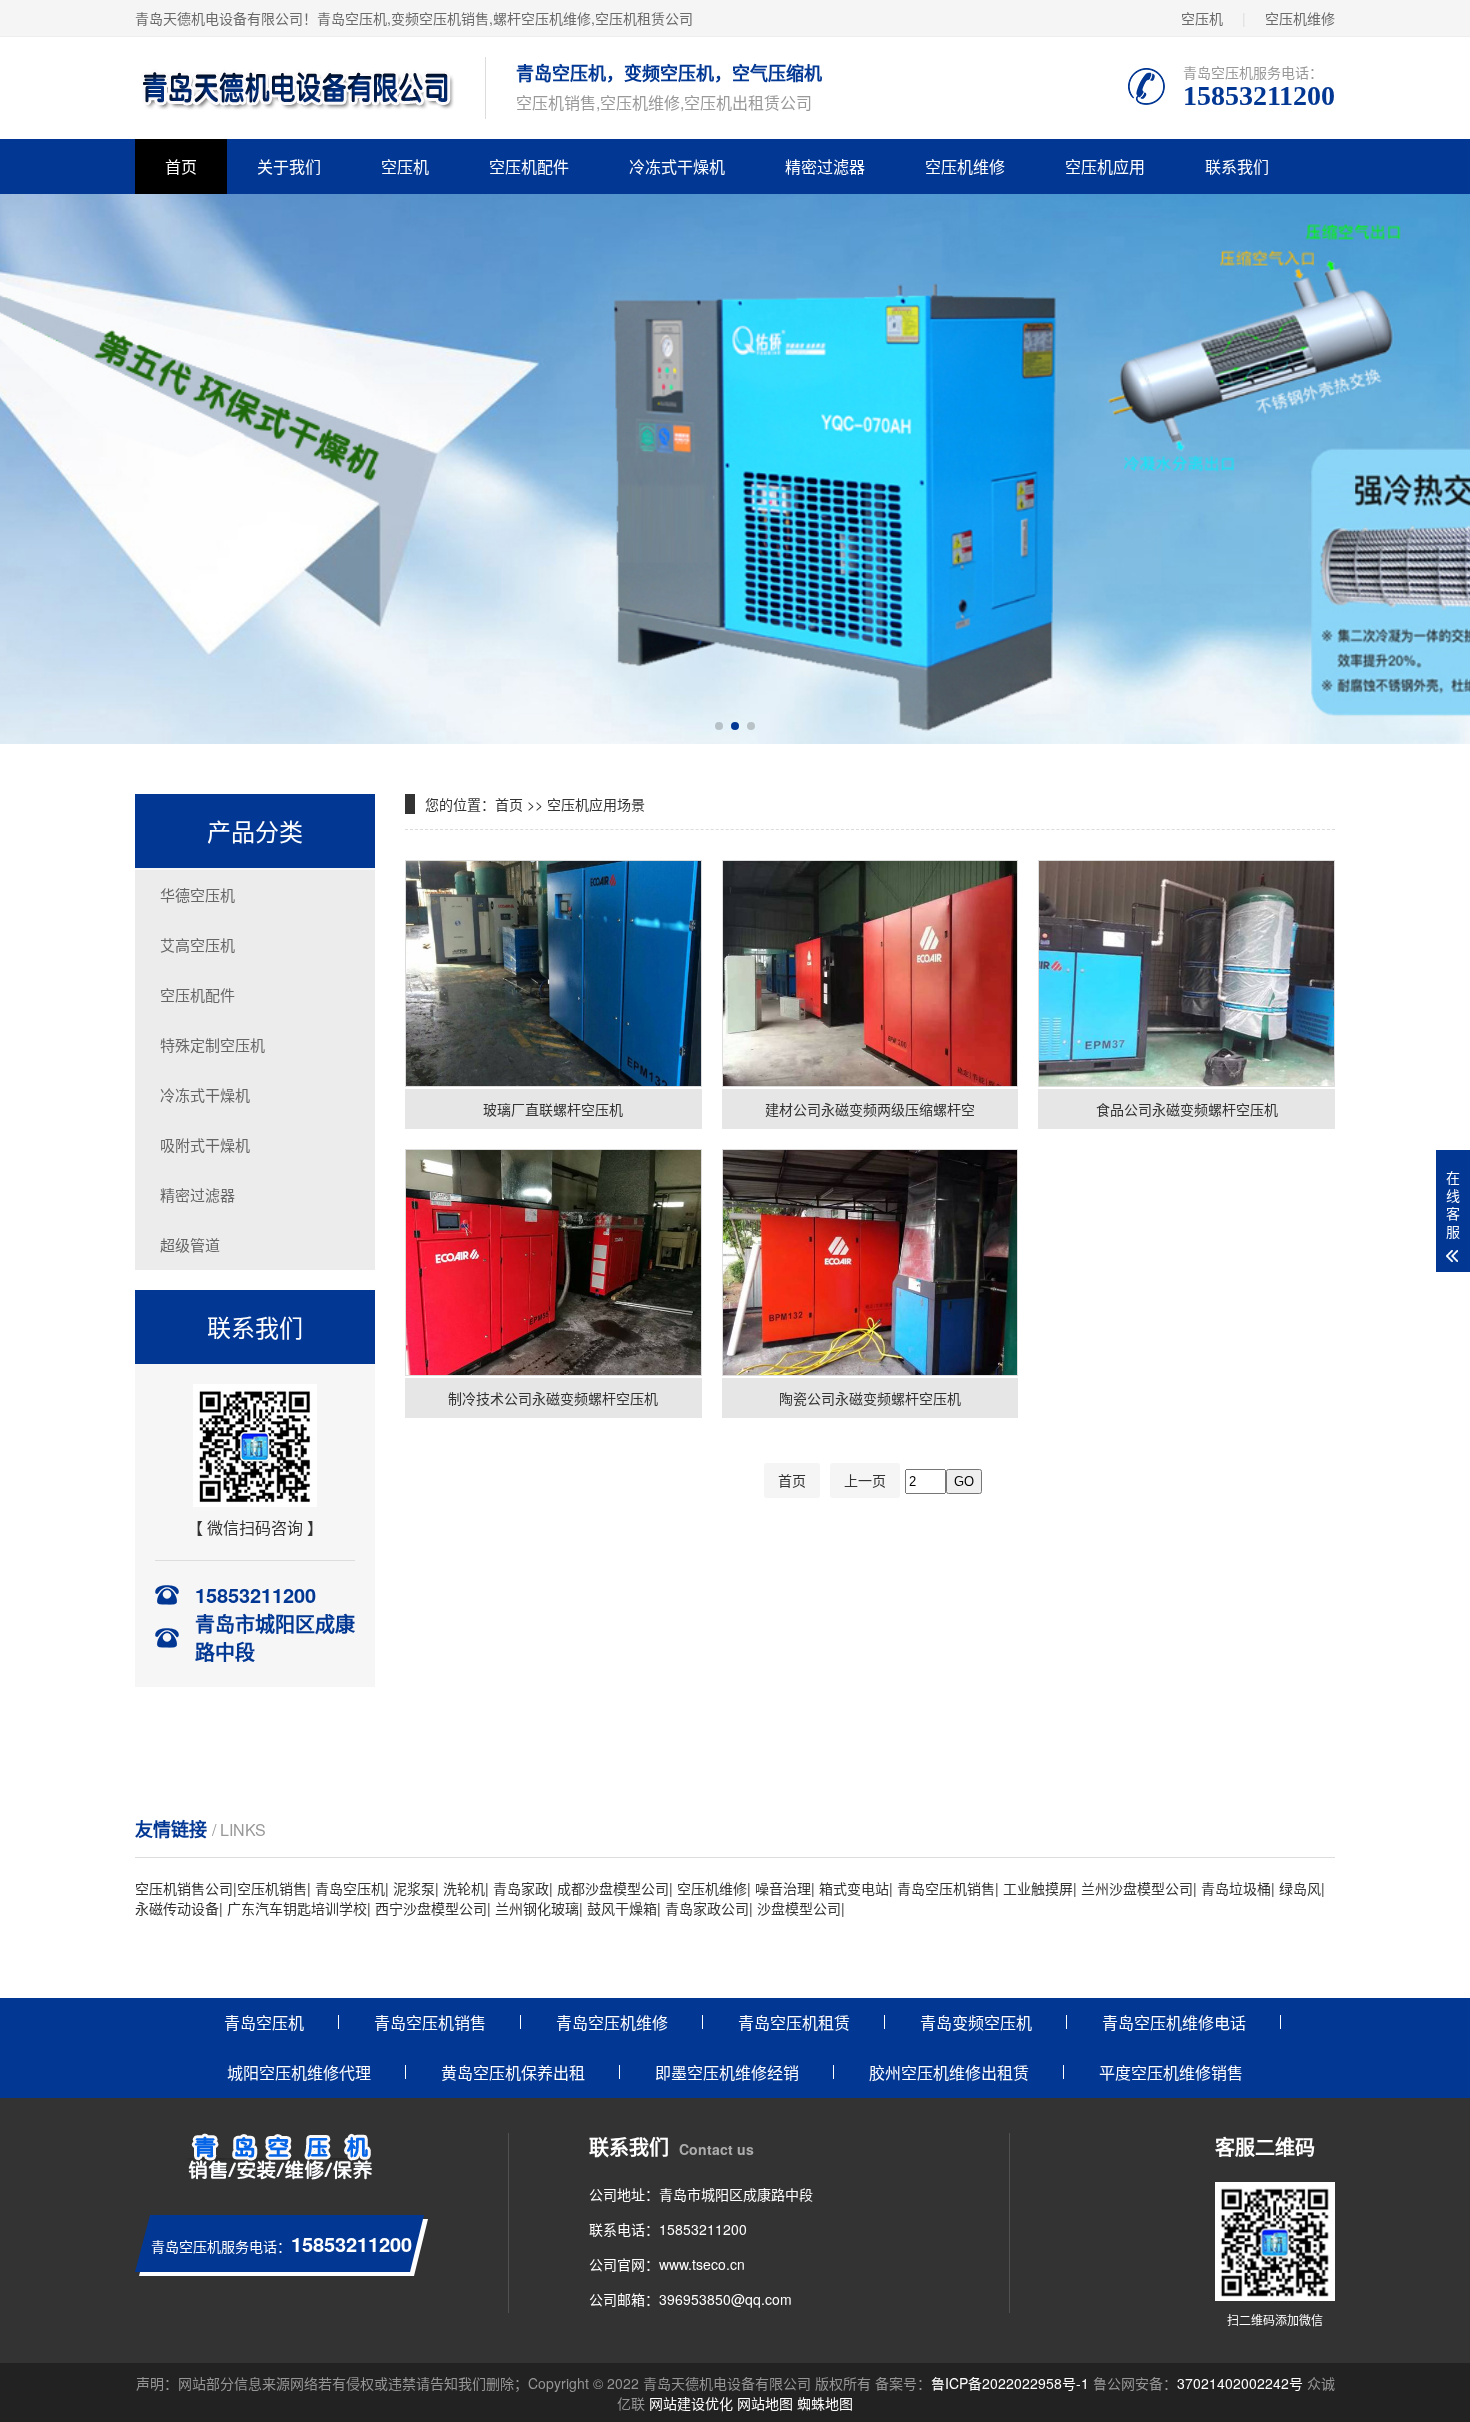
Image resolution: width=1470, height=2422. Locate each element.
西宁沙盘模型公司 (431, 1908)
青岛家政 (521, 1888)
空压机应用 (1105, 166)
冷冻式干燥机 (677, 166)
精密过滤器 (825, 166)
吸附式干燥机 (205, 1144)
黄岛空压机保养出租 (513, 2072)
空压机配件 (529, 166)
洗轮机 (464, 1888)
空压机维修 (1300, 18)
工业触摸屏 (1038, 1888)
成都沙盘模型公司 (613, 1888)
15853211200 (703, 2229)
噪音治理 (783, 1888)
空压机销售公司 (184, 1888)
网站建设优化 (691, 2403)
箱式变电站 (854, 1888)
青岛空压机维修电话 (1174, 2022)
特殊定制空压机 (212, 1044)
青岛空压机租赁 (794, 2022)
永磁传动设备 (177, 1908)
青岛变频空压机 (976, 2022)
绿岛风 (1300, 1888)
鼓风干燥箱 (622, 1908)
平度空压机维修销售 (1171, 2072)
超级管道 (190, 1244)
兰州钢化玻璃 (537, 1908)
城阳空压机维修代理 (299, 2072)
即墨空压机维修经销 (727, 2072)
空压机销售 (272, 1888)
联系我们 (1237, 166)
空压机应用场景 (596, 804)
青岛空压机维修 (612, 2022)
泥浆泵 (414, 1888)
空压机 (1202, 18)
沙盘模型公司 (799, 1908)
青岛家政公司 (707, 1908)
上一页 (865, 1480)
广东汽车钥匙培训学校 (297, 1908)
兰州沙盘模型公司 (1137, 1888)
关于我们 (289, 166)
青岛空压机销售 (946, 1888)
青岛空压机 (352, 18)
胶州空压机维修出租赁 (949, 2072)
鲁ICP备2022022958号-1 (1010, 2383)
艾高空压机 (197, 944)
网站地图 (765, 2403)
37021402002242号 (1240, 2383)
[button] (719, 726)
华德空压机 (197, 894)
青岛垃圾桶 (1236, 1888)
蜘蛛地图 (825, 2403)
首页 (181, 166)
